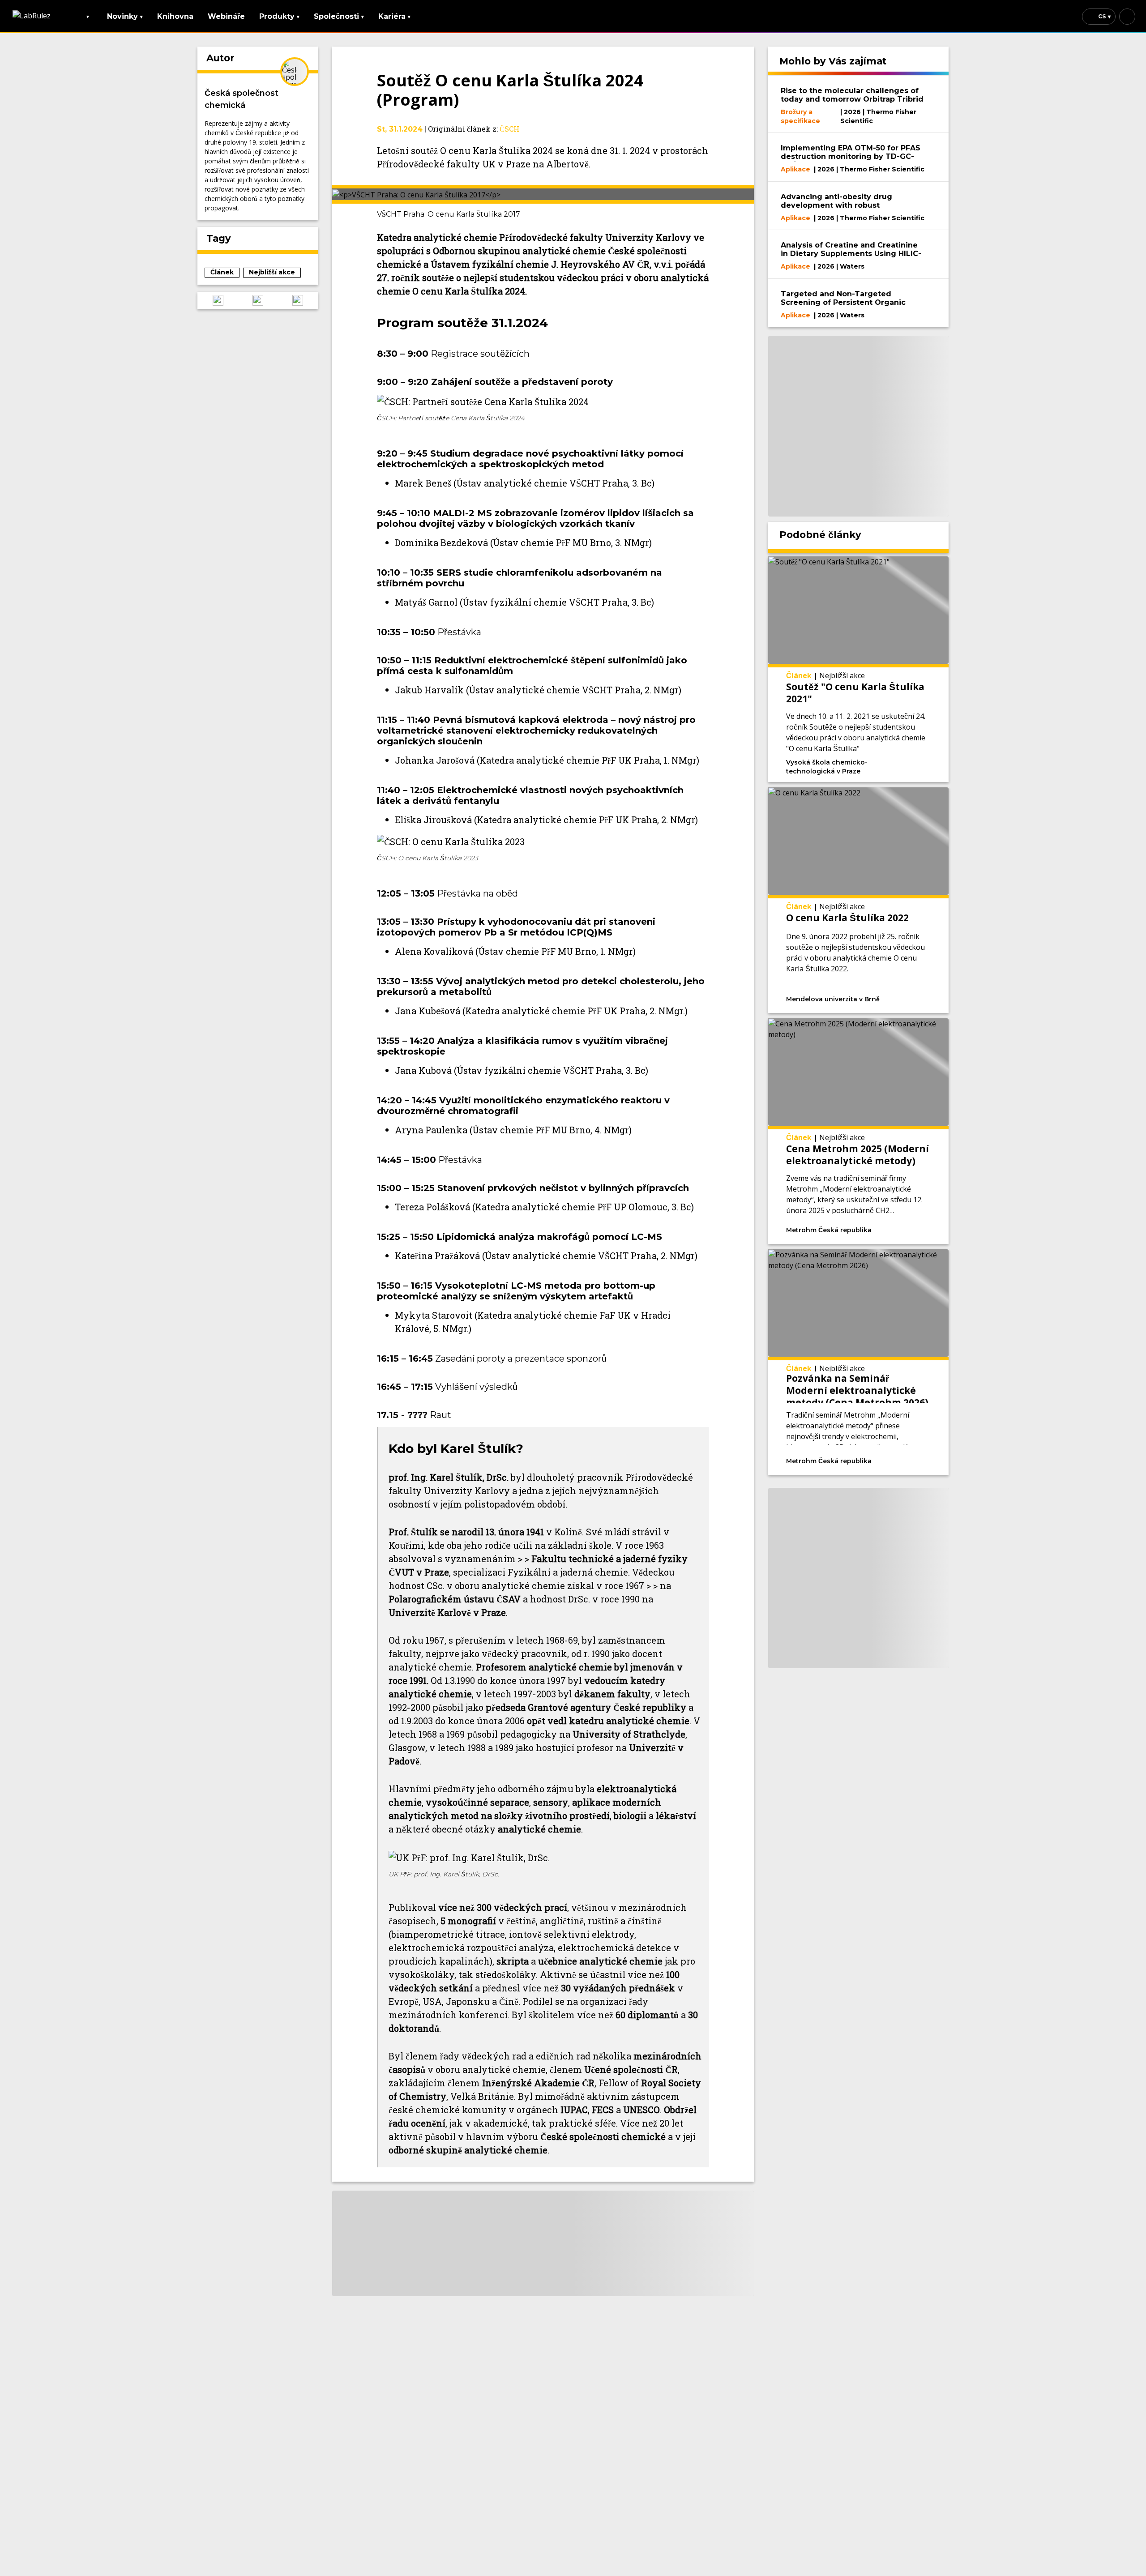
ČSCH (509, 129)
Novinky (125, 16)
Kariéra (394, 16)
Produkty (279, 16)
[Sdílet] (928, 761)
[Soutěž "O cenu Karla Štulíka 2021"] (859, 669)
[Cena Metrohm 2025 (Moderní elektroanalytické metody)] (859, 1131)
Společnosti (339, 16)
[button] (218, 300)
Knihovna (175, 16)
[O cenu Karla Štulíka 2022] (859, 900)
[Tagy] (908, 761)
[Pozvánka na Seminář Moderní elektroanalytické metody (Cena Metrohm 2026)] (859, 1362)
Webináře (226, 16)
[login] (1127, 17)
